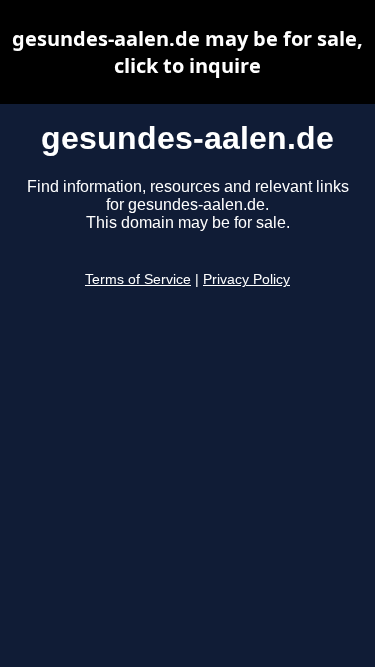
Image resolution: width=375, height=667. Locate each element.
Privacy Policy (246, 279)
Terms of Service (138, 279)
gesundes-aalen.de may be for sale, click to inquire (187, 52)
